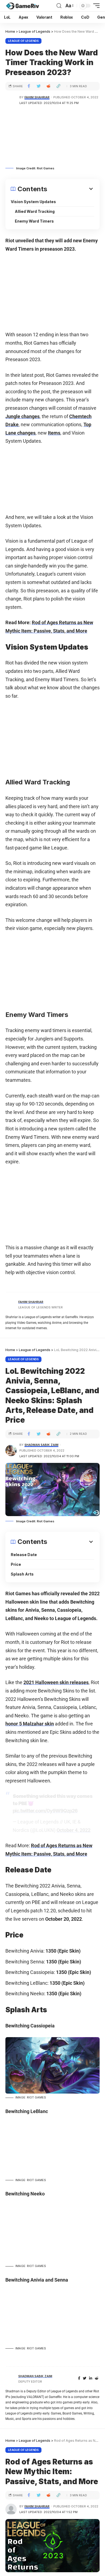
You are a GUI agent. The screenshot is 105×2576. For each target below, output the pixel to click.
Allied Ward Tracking (35, 211)
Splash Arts (22, 1574)
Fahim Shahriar (37, 97)
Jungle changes (22, 416)
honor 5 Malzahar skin (30, 1724)
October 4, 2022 (73, 1830)
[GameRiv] (22, 6)
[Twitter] (85, 2378)
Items (54, 433)
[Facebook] (79, 2378)
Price (16, 1564)
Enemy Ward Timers (34, 221)
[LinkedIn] (91, 2378)
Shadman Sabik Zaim (41, 1445)
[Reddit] (97, 2378)
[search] (59, 6)
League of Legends (23, 41)
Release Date (24, 1555)
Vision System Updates (33, 202)
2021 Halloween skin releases (56, 1682)
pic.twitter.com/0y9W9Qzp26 (45, 1811)
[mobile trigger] (95, 6)
